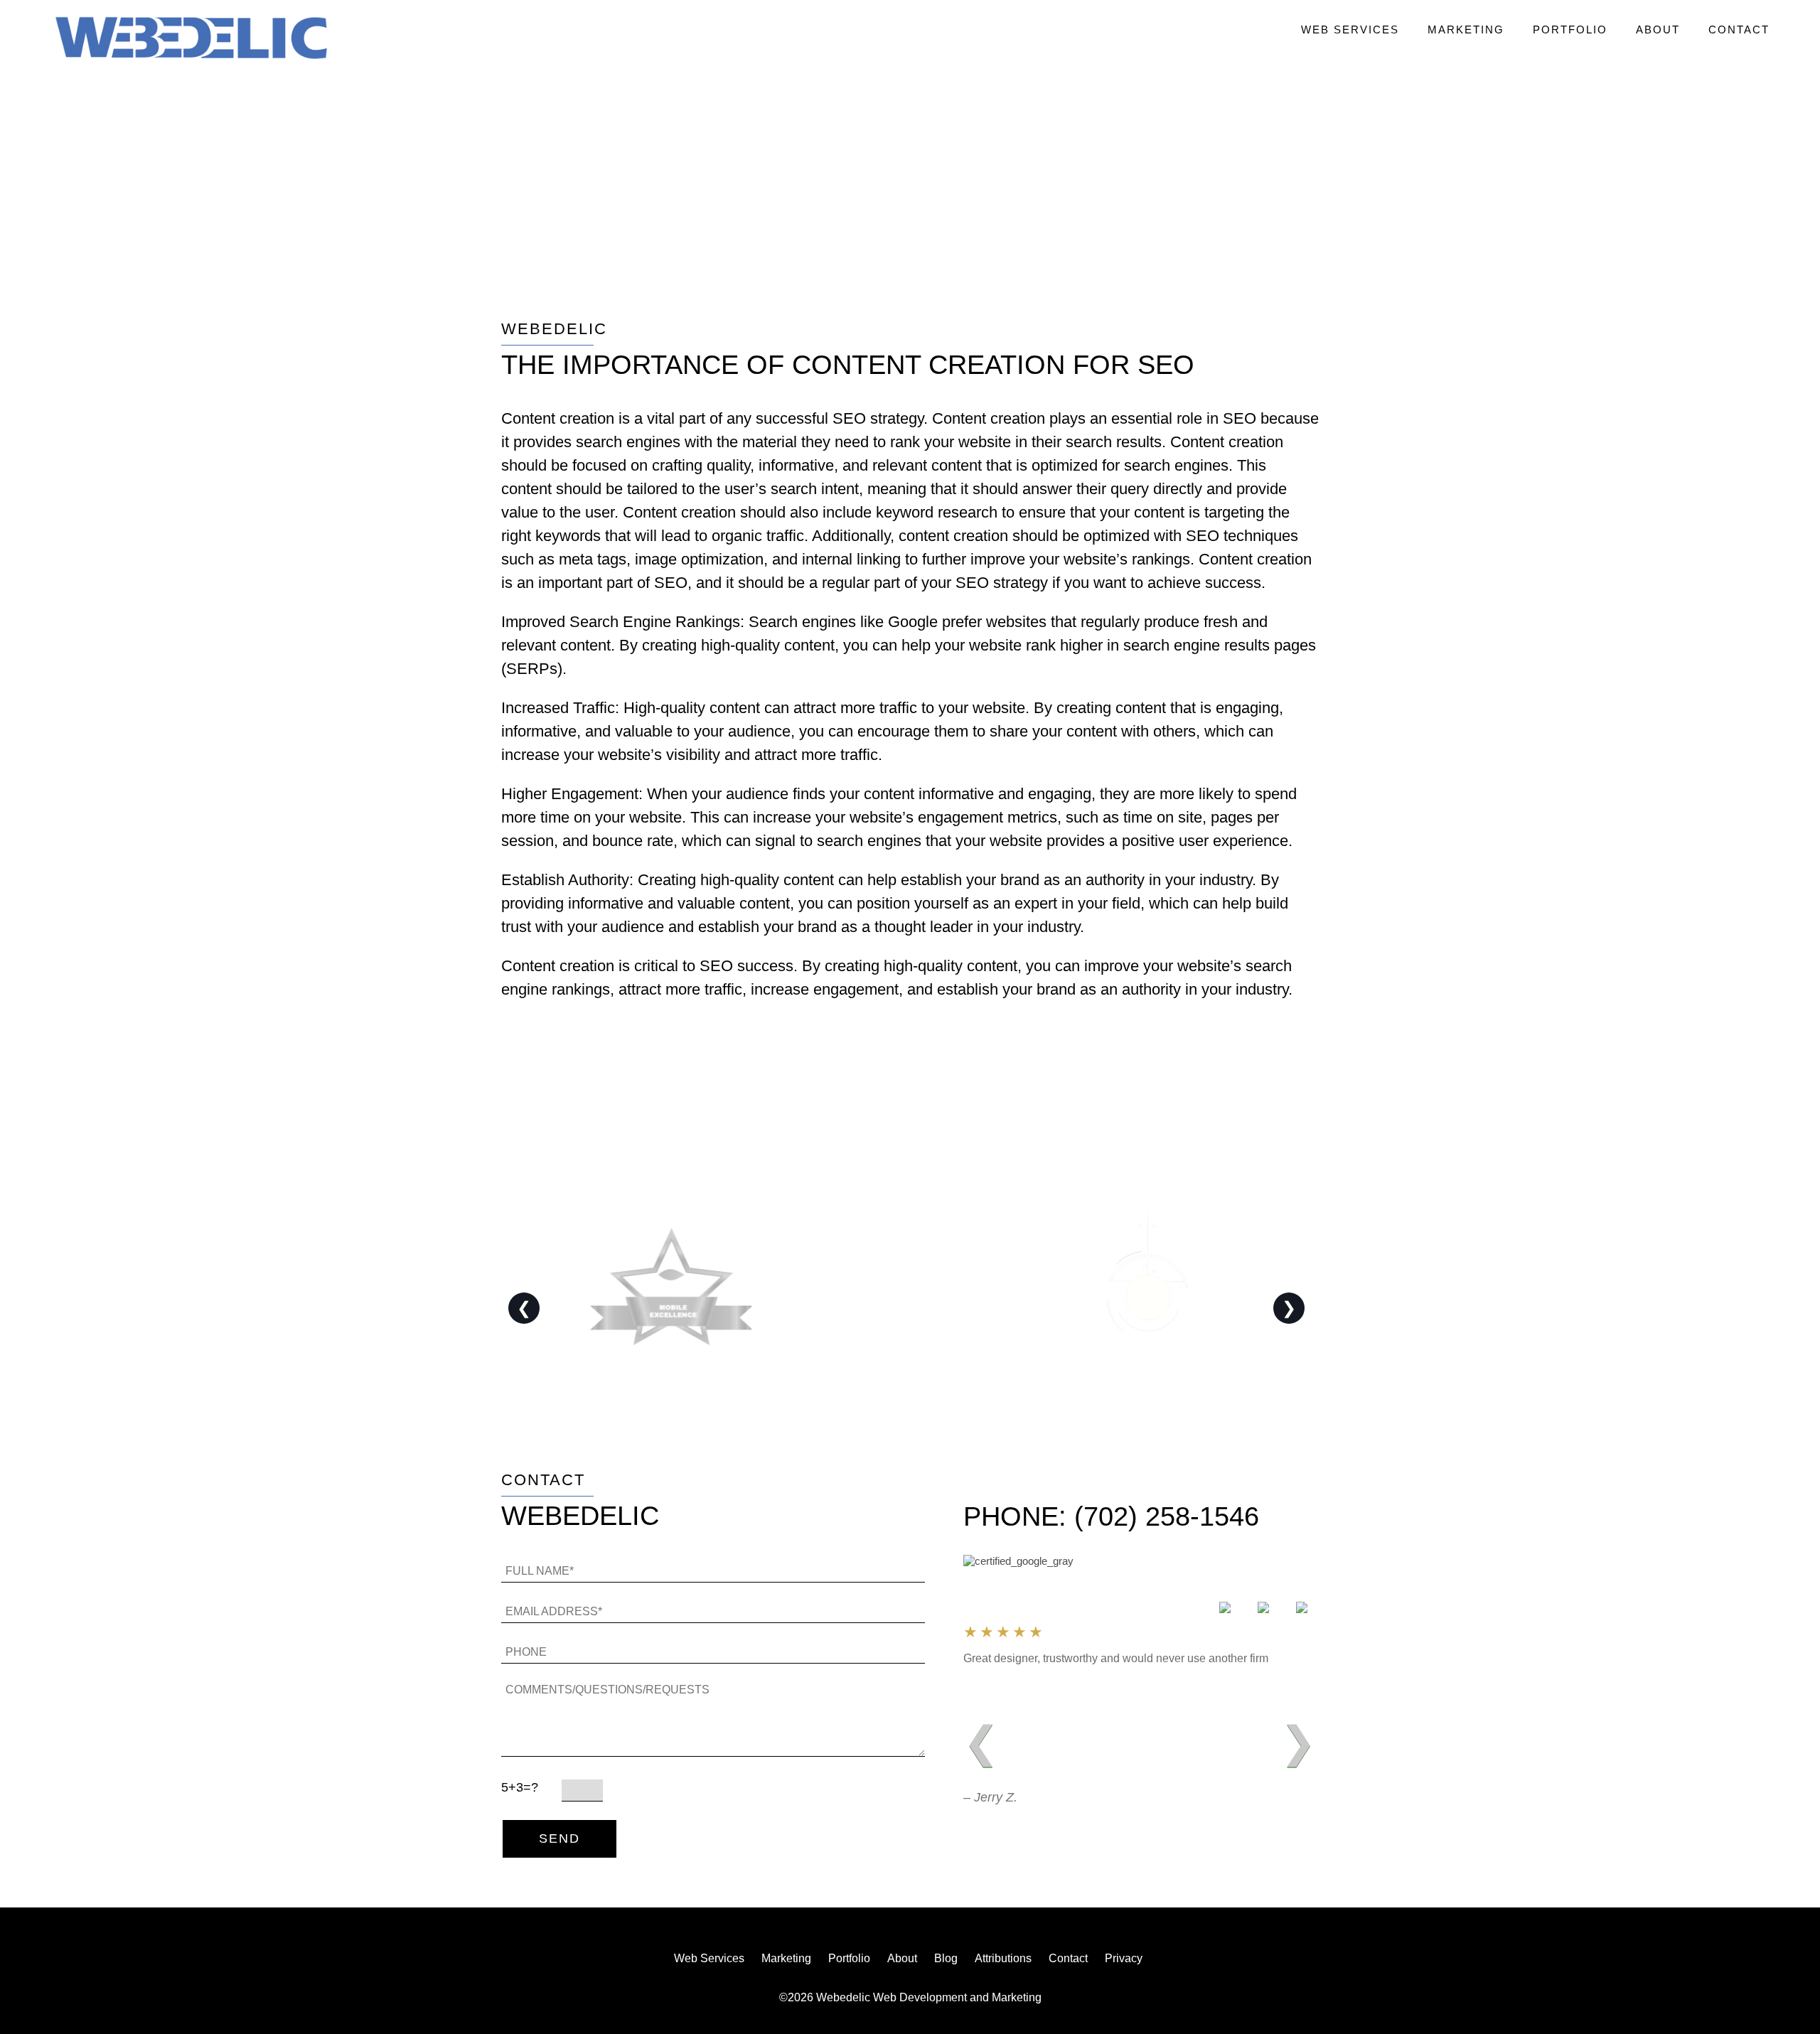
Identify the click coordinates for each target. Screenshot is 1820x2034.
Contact (1739, 30)
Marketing (1466, 30)
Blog (946, 1958)
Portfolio (1570, 30)
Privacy (1124, 1958)
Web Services (1350, 30)
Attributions (1003, 1958)
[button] (191, 39)
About (1658, 30)
